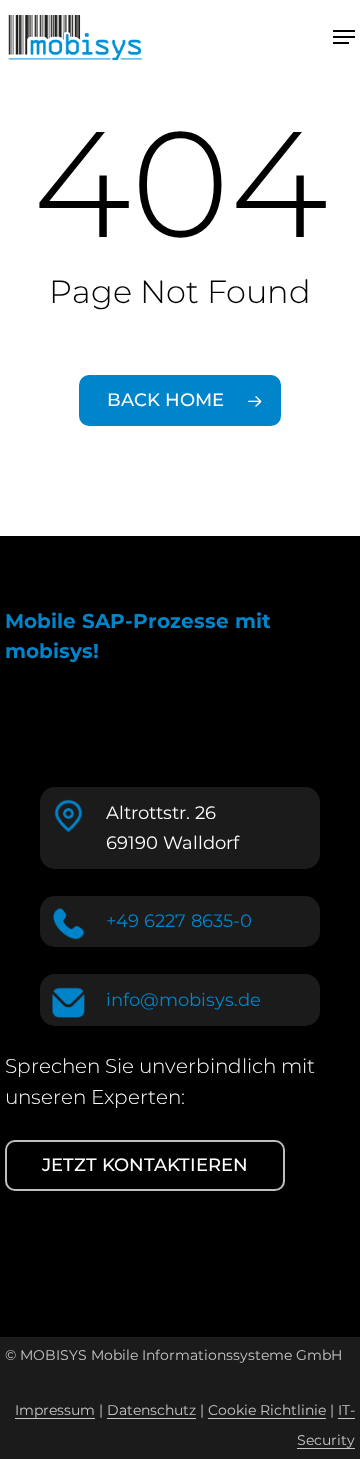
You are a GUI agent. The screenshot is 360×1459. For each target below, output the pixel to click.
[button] (344, 37)
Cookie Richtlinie (267, 1410)
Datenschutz (151, 1410)
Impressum (55, 1410)
